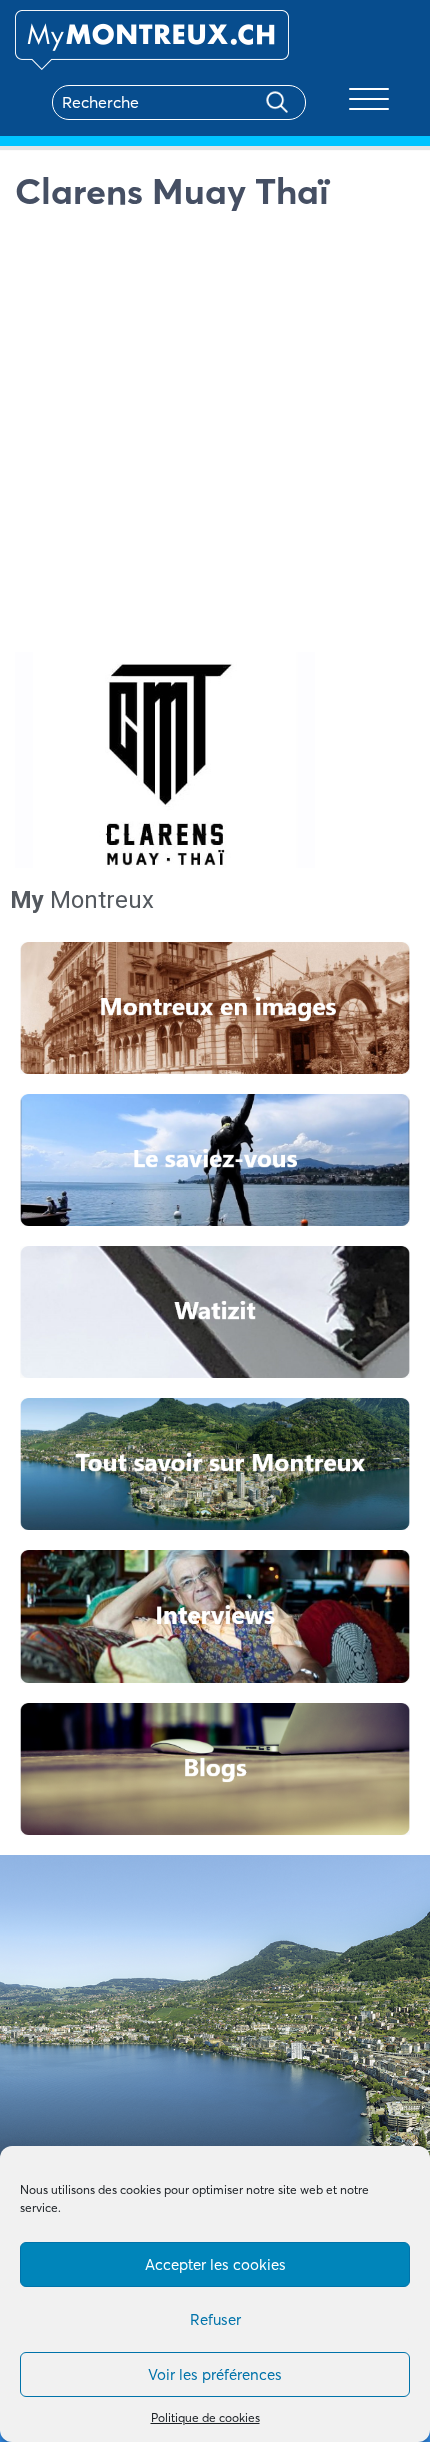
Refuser (215, 2319)
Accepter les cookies (215, 2264)
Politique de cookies (205, 2417)
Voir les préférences (215, 2374)
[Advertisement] (215, 437)
